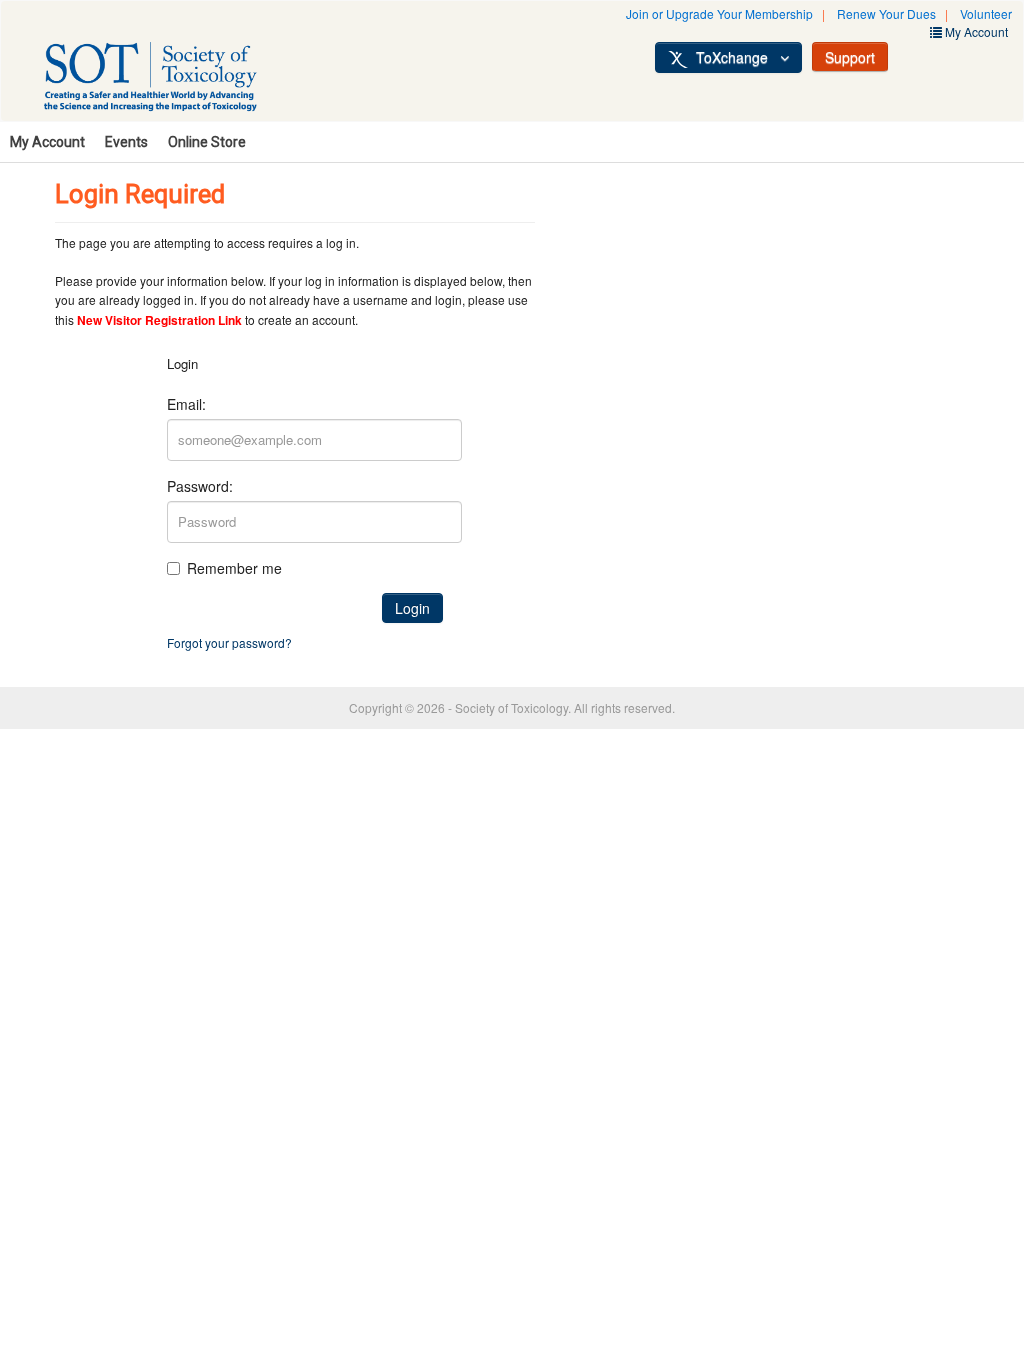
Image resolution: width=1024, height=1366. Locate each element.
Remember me (234, 568)
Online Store (207, 142)
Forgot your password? (229, 642)
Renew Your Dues (886, 13)
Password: (200, 486)
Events (126, 142)
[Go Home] (172, 80)
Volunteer (986, 13)
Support (850, 57)
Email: (186, 404)
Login (412, 608)
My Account (47, 142)
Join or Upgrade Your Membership (719, 13)
